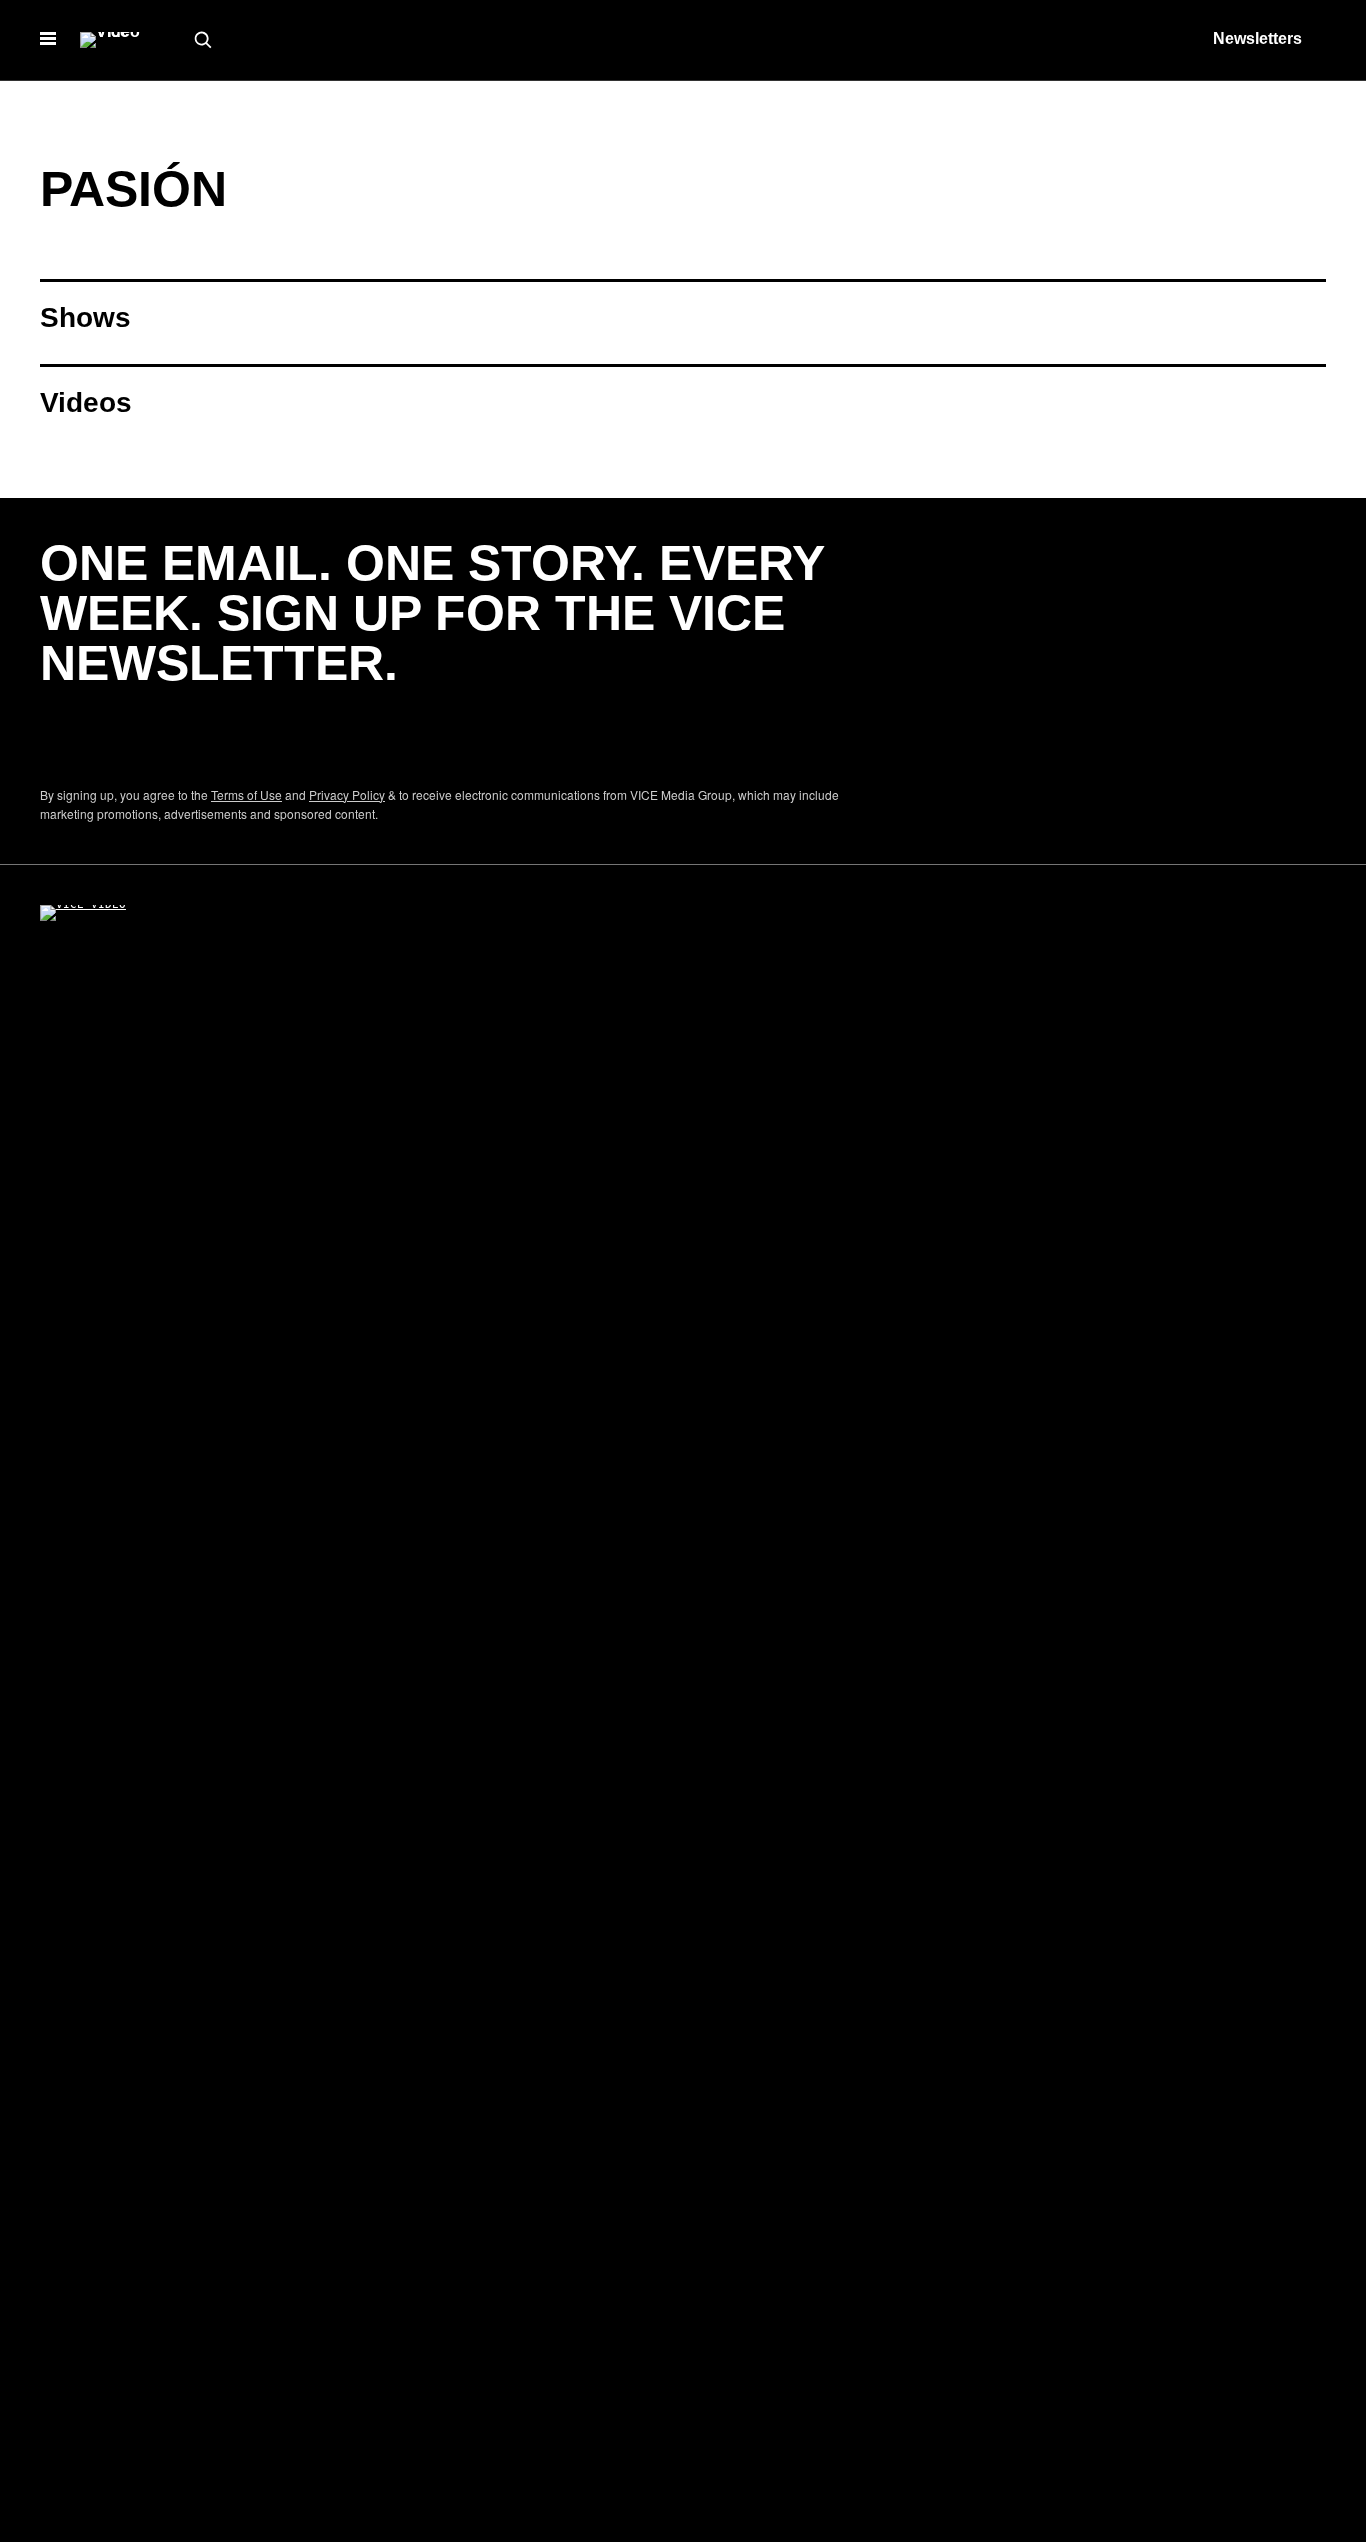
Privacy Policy (347, 794)
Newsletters (1257, 38)
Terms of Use (246, 794)
